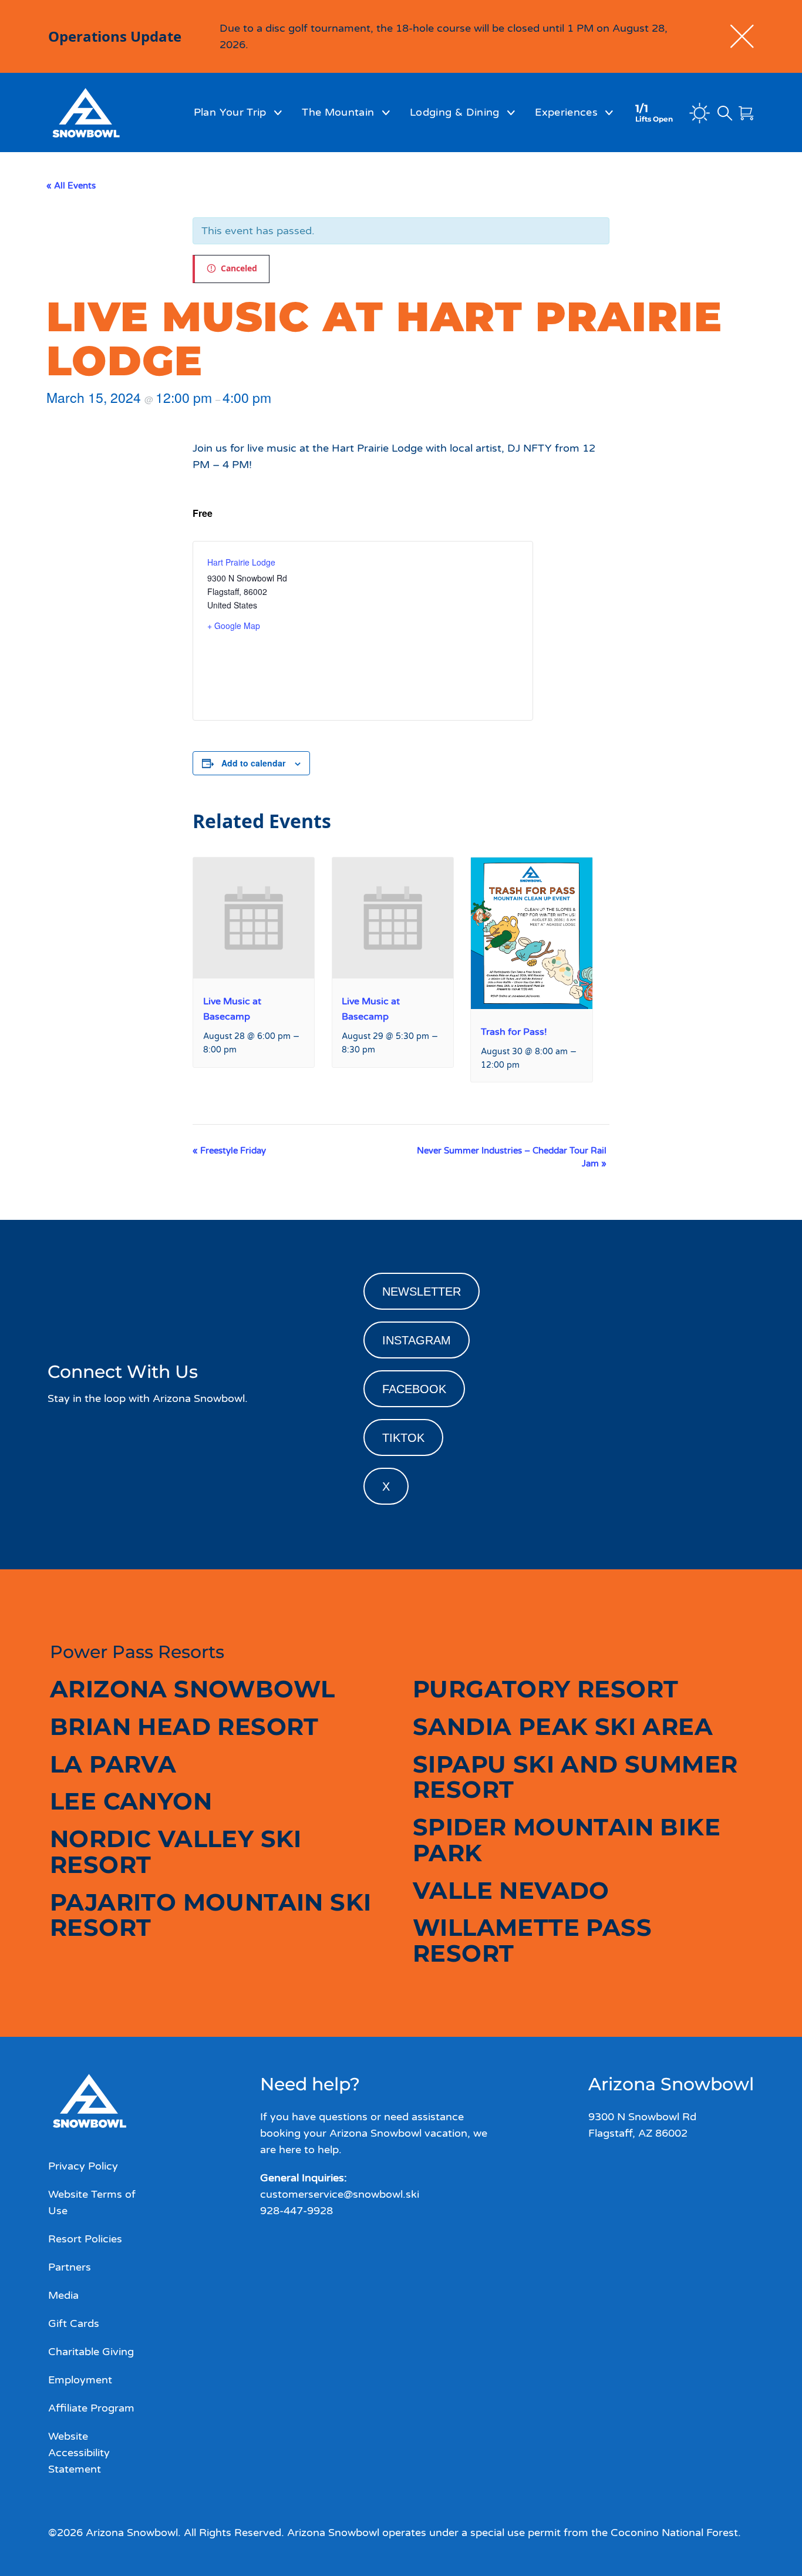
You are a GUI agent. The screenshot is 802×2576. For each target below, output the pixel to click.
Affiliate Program (91, 2408)
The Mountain (338, 112)
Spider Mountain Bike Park (567, 1840)
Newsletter (422, 1292)
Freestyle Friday (229, 1151)
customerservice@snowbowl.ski (340, 2194)
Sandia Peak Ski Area (563, 1726)
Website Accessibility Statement (79, 2453)
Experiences (566, 112)
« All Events (71, 186)
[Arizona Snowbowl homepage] (105, 113)
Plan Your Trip (230, 112)
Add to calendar (253, 763)
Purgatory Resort (545, 1689)
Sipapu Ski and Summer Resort (575, 1777)
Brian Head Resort (184, 1726)
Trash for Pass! (514, 1032)
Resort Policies (85, 2239)
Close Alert (742, 36)
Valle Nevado (511, 1890)
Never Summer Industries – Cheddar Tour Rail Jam (512, 1157)
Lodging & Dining (455, 112)
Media (63, 2295)
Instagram (417, 1340)
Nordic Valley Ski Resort (176, 1852)
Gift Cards (74, 2323)
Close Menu (779, 176)
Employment (80, 2380)
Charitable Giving (91, 2352)
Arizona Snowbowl (192, 1689)
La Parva (113, 1764)
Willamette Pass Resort (532, 1940)
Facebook (414, 1389)
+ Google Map (234, 625)
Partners (70, 2267)
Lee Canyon (131, 1801)
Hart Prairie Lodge (241, 562)
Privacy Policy (83, 2166)
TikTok (403, 1438)
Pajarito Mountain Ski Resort (210, 1915)
